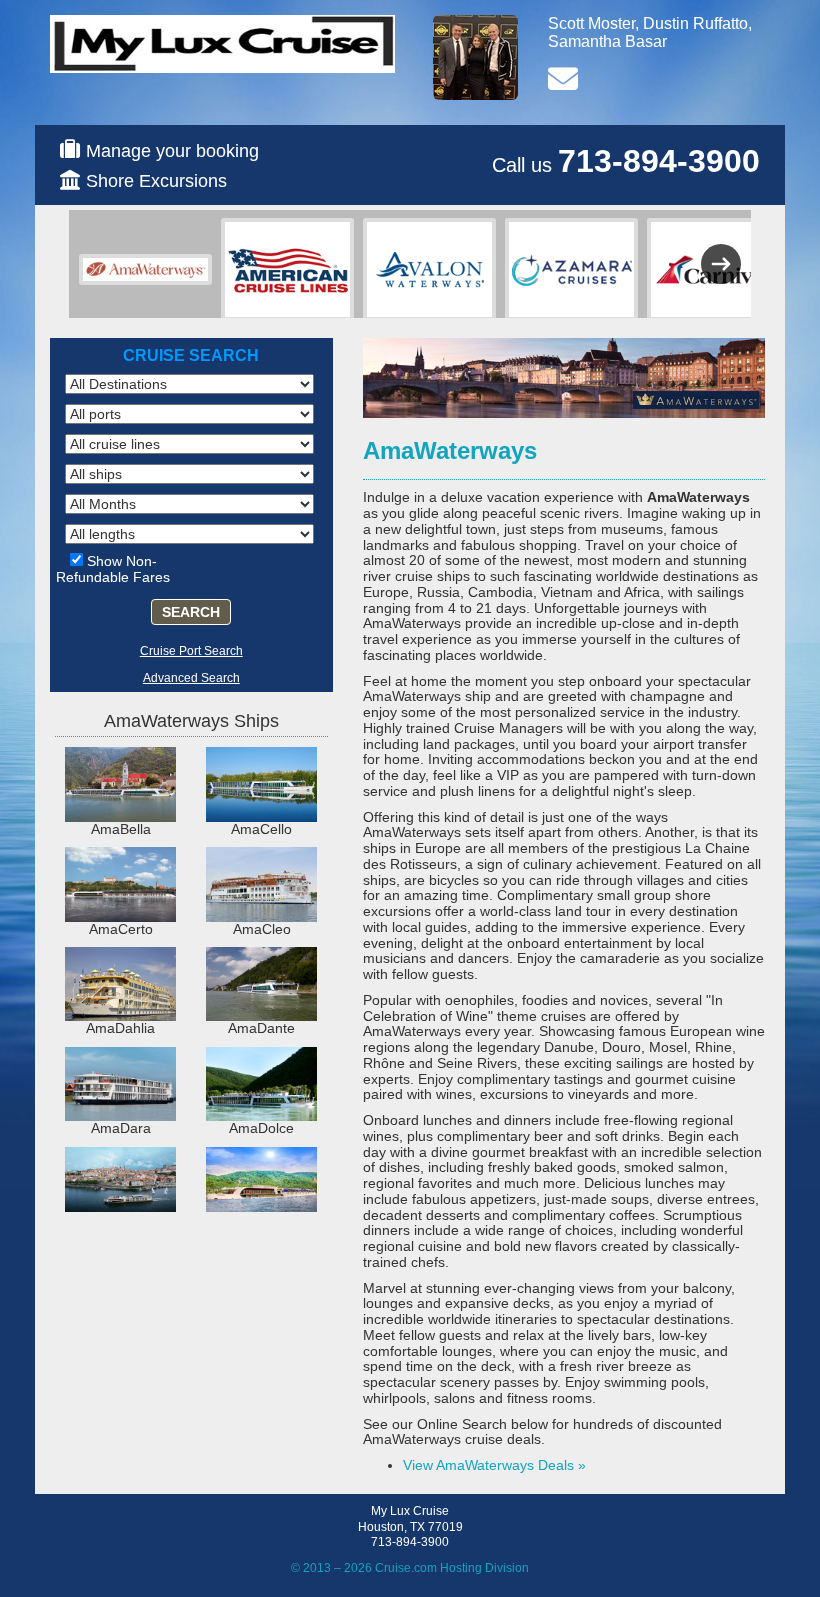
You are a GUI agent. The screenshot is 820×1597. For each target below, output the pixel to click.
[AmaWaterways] (145, 269)
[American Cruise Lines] (287, 269)
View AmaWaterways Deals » (494, 1465)
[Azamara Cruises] (571, 269)
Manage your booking (172, 151)
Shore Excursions (156, 181)
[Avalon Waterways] (429, 269)
